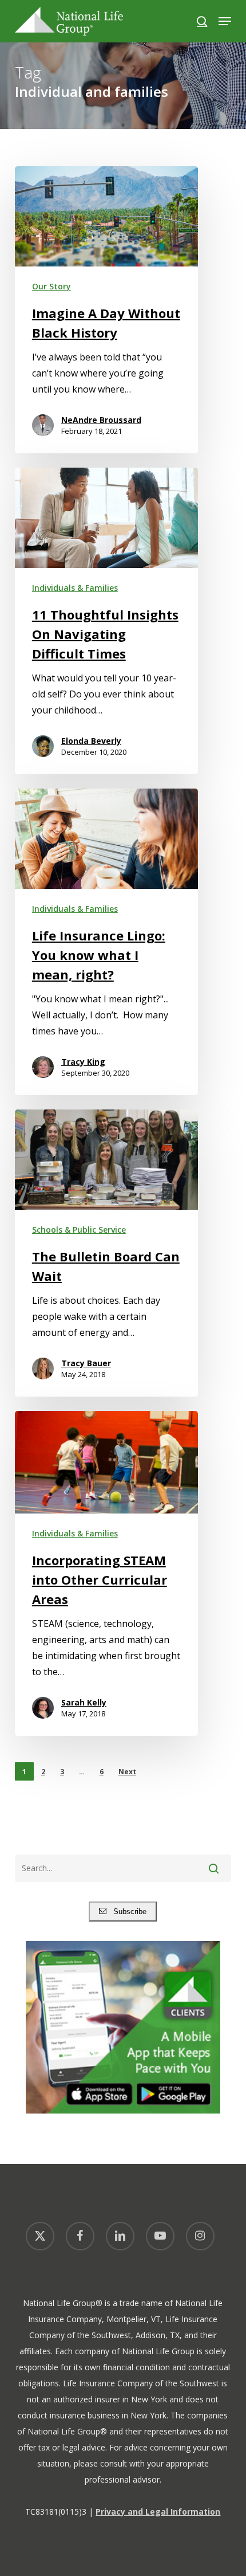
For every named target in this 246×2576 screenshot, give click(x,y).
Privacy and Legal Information (158, 2512)
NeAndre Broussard (101, 420)
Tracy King (83, 1062)
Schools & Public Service (79, 1230)
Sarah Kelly (84, 1702)
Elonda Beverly (91, 741)
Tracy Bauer (86, 1363)
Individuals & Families (75, 588)
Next (127, 1772)
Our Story (51, 286)
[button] (225, 21)
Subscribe (126, 1912)
